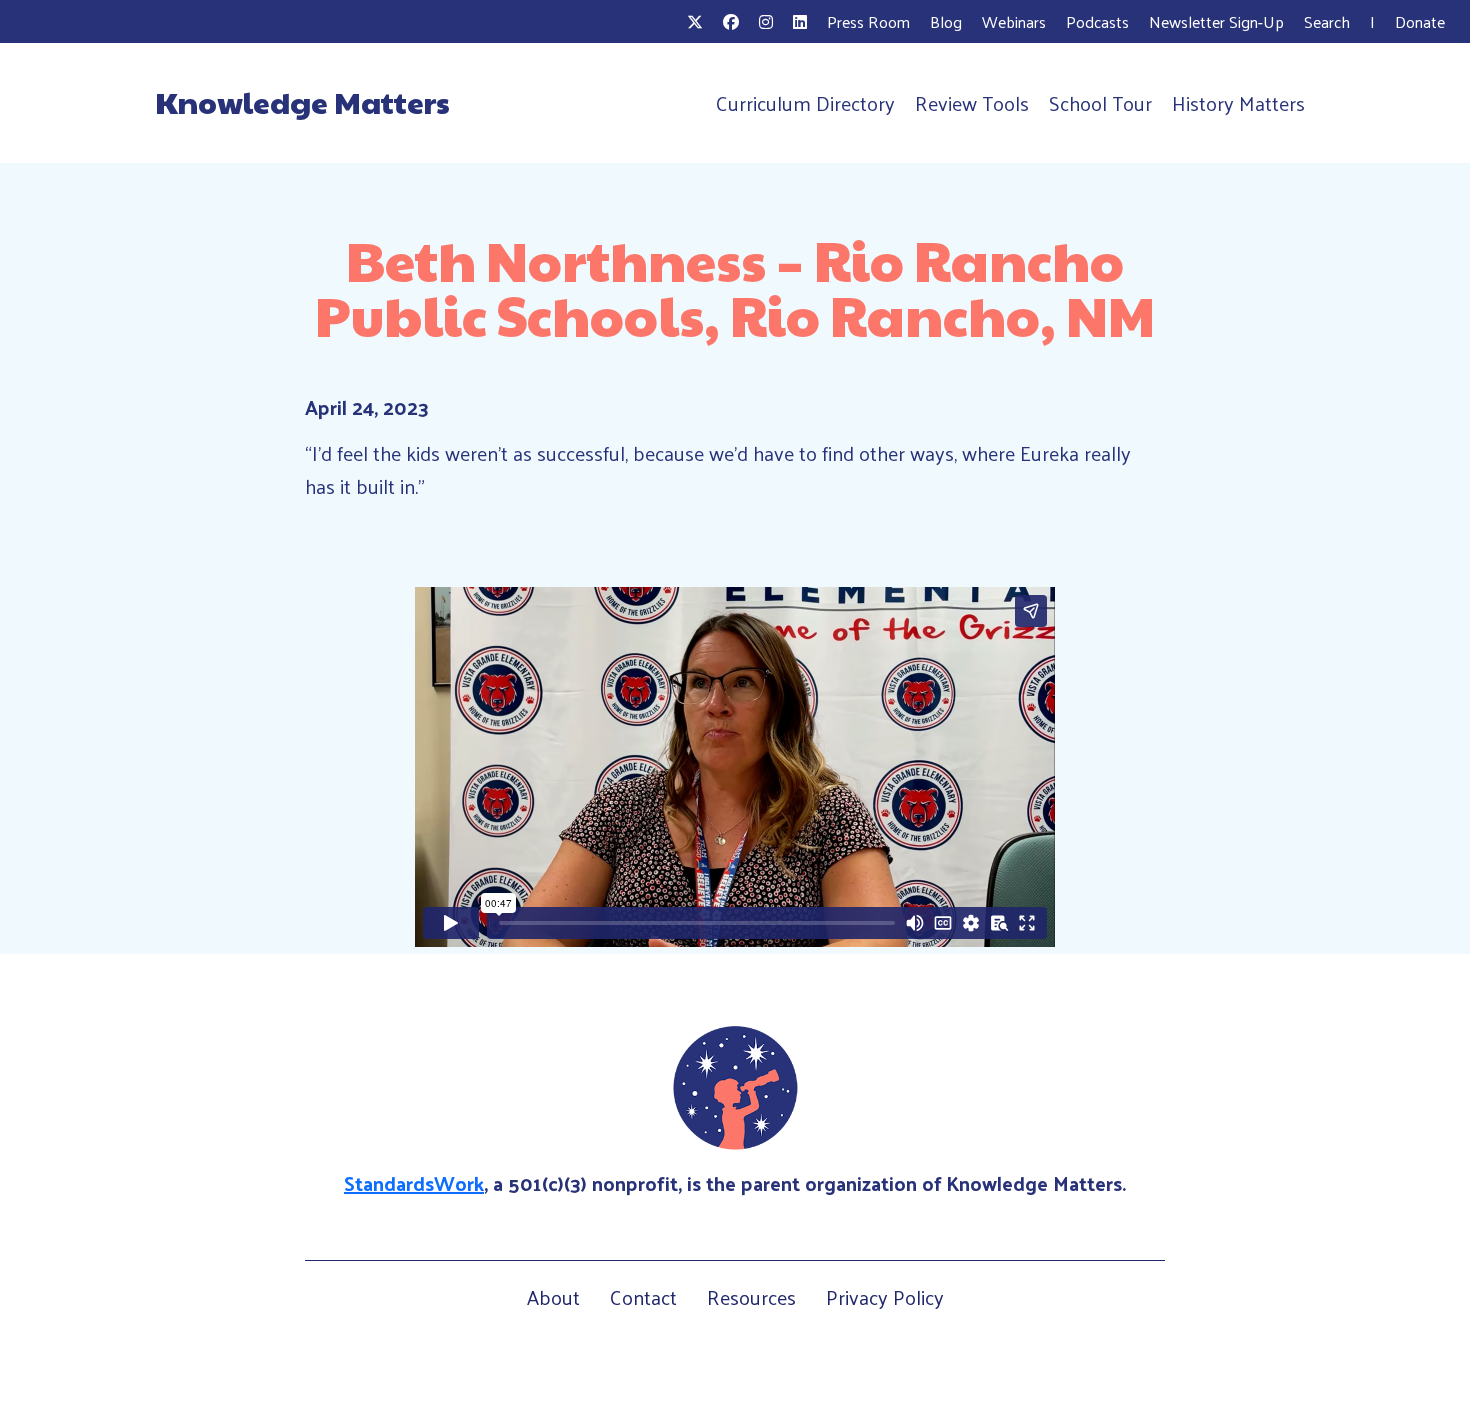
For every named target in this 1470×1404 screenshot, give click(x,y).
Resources (751, 1297)
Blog (946, 21)
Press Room (868, 21)
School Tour (1100, 103)
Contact (643, 1297)
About (553, 1297)
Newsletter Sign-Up (1216, 21)
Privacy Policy (885, 1297)
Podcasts (1097, 21)
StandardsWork (414, 1183)
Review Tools (972, 103)
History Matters (1238, 103)
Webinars (1014, 21)
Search (1327, 21)
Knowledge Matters (302, 101)
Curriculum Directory (805, 103)
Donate (1420, 21)
